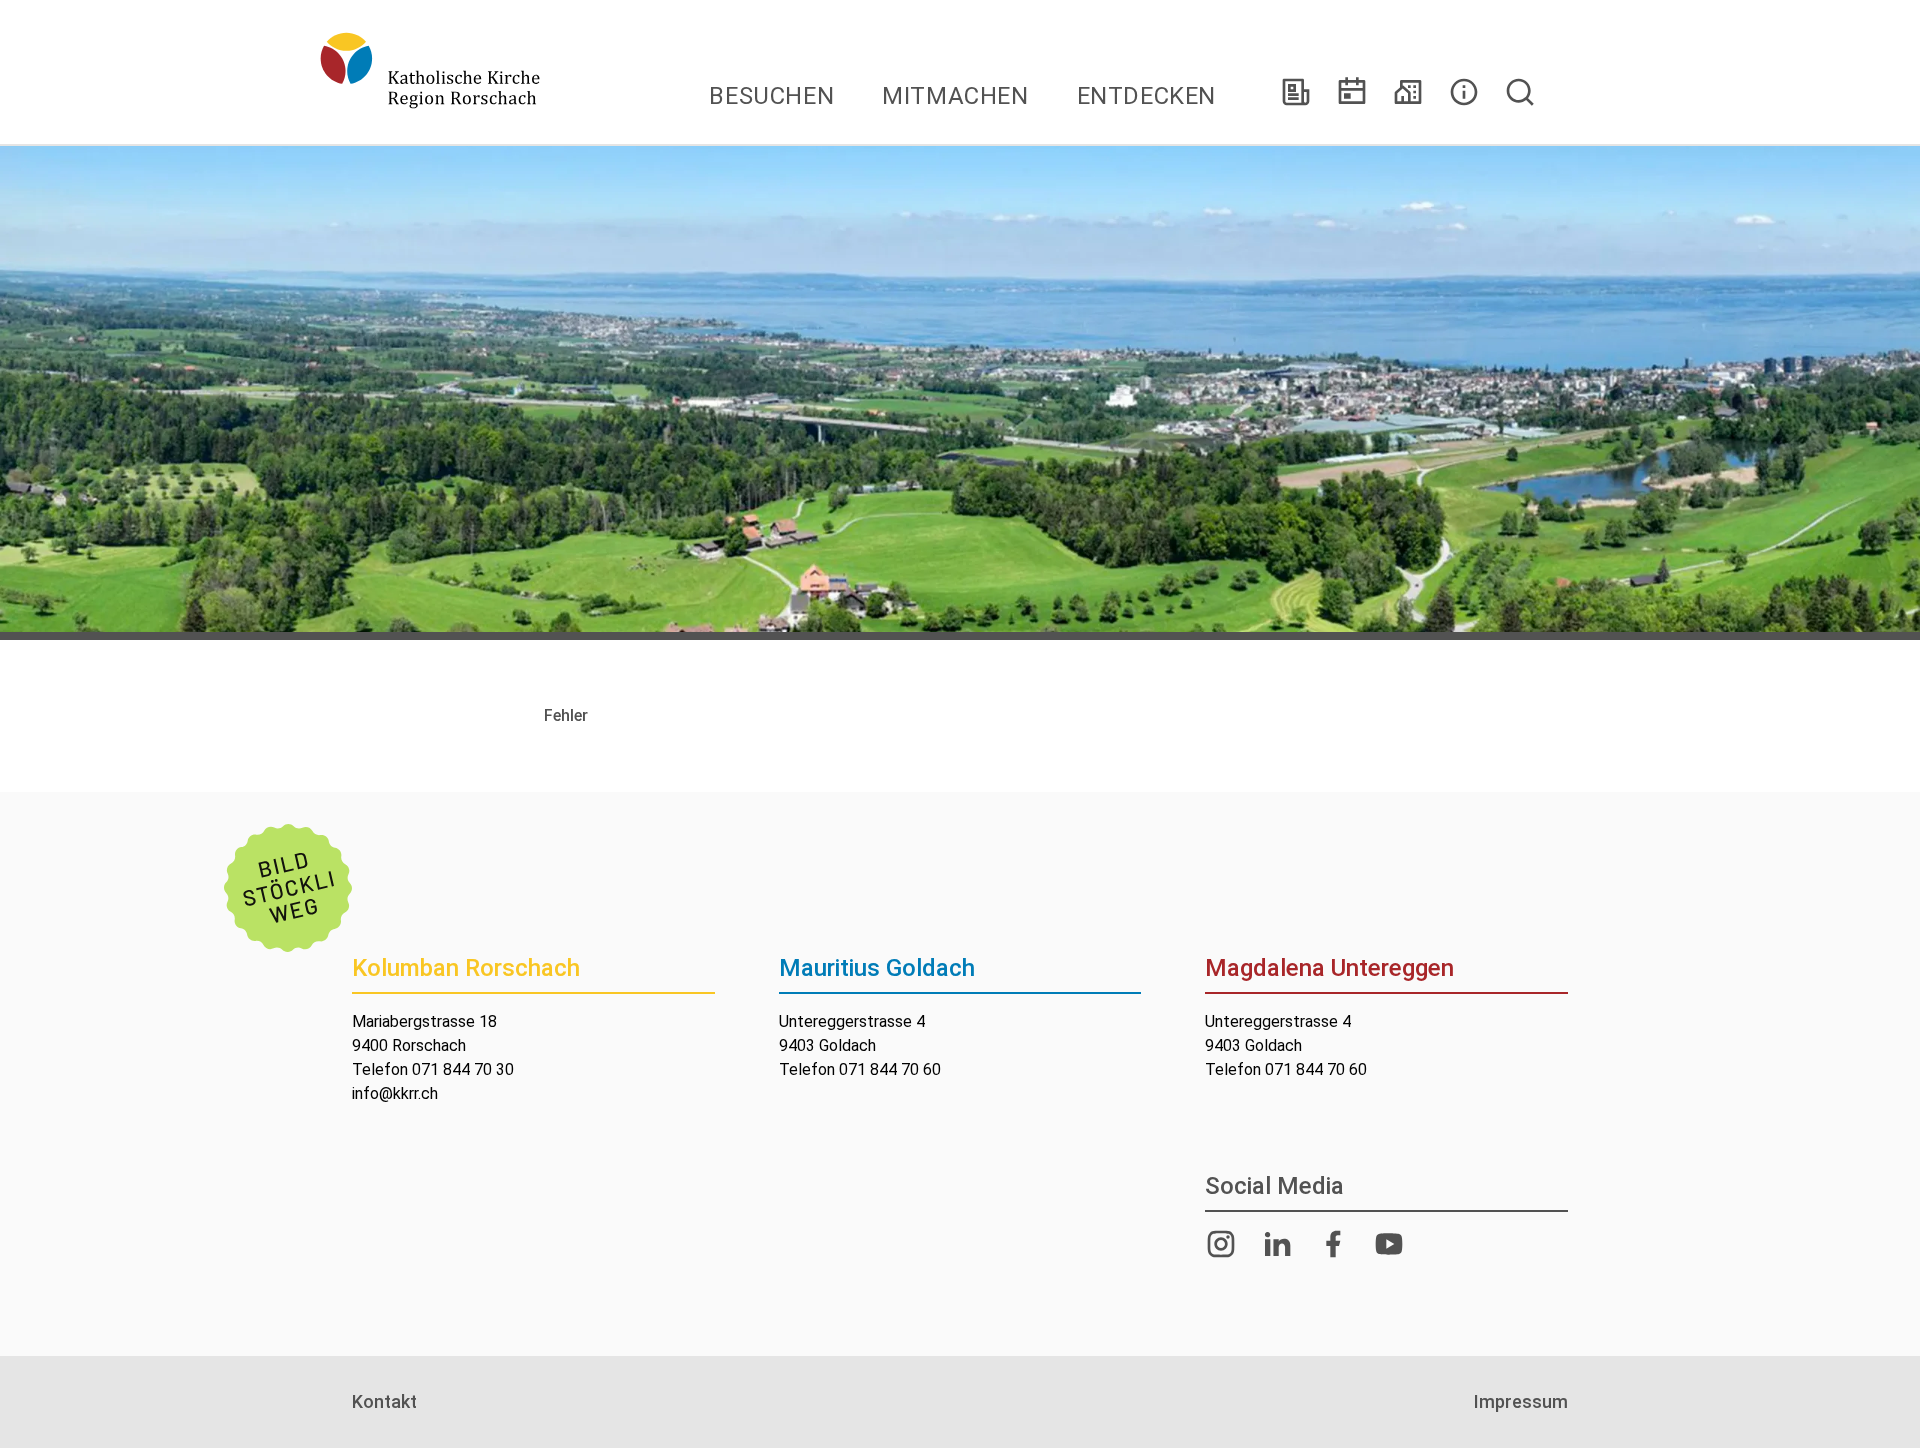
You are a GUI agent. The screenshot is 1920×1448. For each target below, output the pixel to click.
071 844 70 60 (890, 1069)
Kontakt (384, 1401)
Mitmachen (955, 96)
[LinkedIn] (1277, 1244)
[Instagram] (1221, 1244)
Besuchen (771, 96)
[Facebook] (1333, 1244)
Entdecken (1146, 96)
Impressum (1521, 1401)
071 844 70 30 (463, 1069)
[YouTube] (1389, 1244)
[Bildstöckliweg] (288, 888)
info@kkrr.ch (395, 1093)
